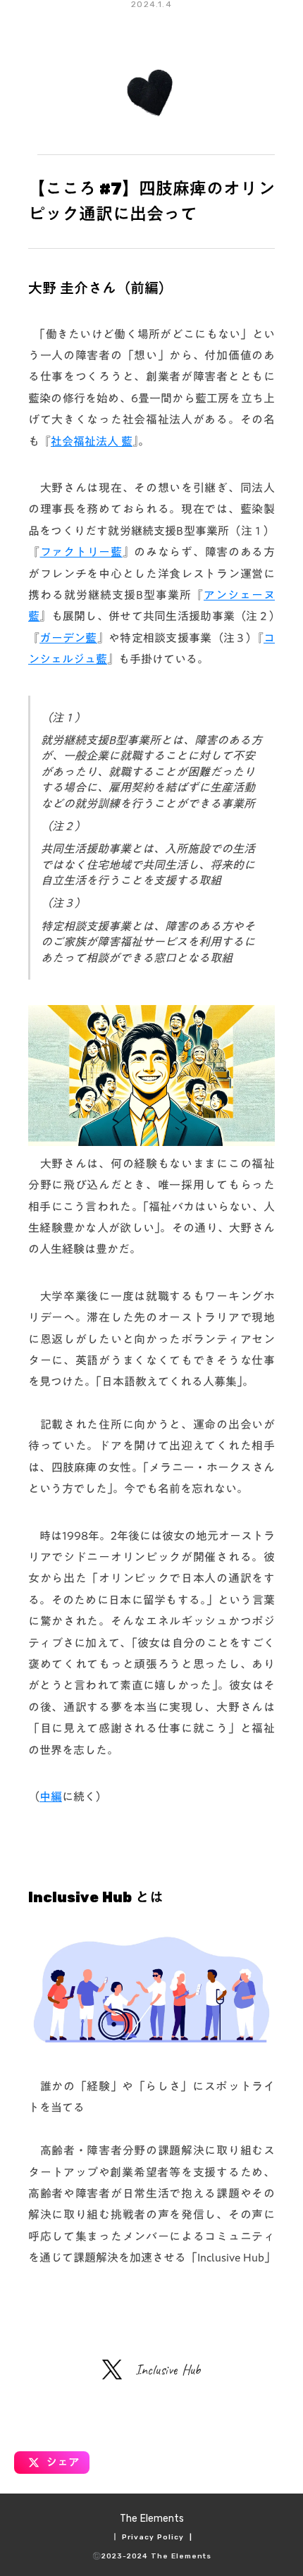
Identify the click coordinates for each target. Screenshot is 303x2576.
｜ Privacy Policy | (152, 2537)
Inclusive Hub (168, 2370)
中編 (51, 1797)
